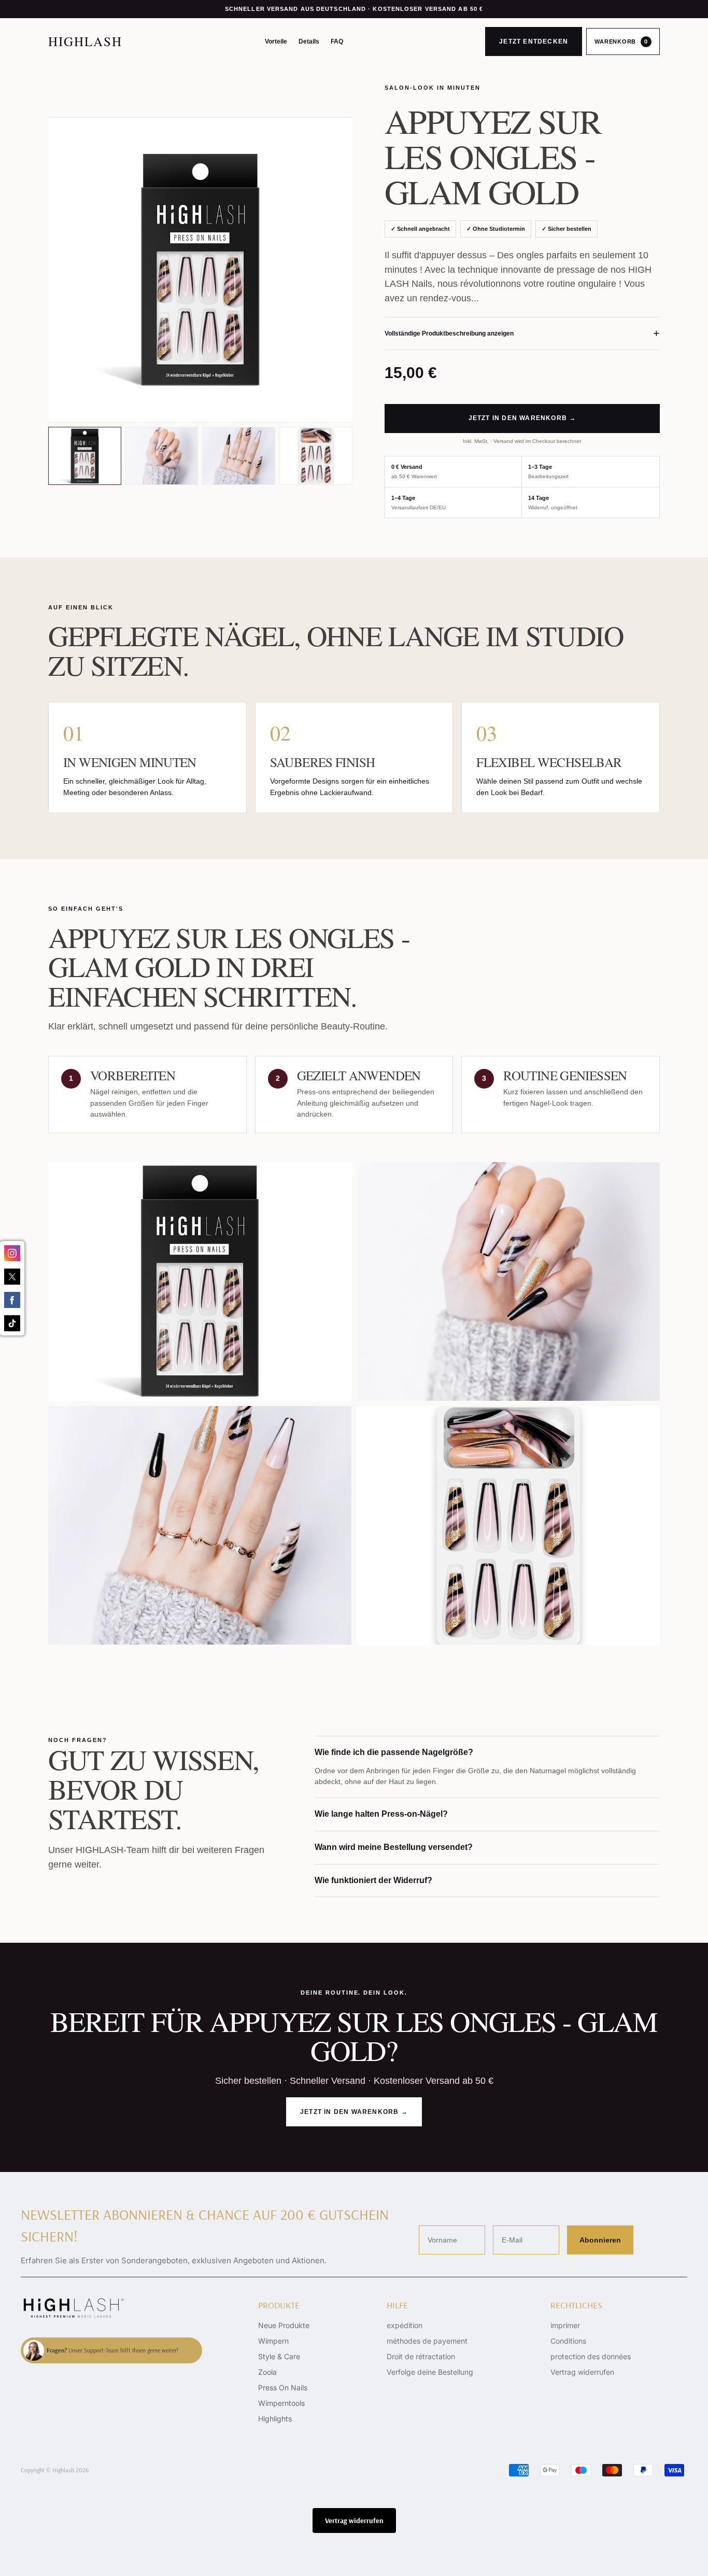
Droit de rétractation (421, 2356)
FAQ (337, 41)
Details (309, 41)
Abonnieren (600, 2240)
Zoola (267, 2372)
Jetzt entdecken (534, 41)
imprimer (565, 2325)
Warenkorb (621, 41)
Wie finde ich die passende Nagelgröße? (394, 1752)
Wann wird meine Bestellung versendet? (394, 1847)
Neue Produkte (284, 2325)
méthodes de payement (427, 2341)
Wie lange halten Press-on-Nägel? (381, 1814)
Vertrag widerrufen (582, 2372)
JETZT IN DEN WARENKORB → (522, 418)
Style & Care (279, 2356)
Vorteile (276, 41)
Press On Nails (283, 2387)
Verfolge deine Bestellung (430, 2372)
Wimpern (273, 2341)
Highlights (275, 2419)
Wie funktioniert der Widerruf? (373, 1880)
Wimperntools (281, 2403)
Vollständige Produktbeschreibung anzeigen (522, 333)
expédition (405, 2325)
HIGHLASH (85, 41)
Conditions (568, 2341)
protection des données (591, 2356)
